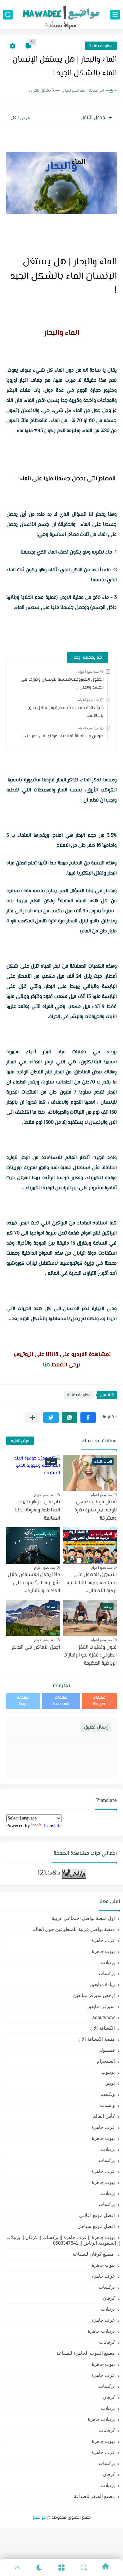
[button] (88, 1417)
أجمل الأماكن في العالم (36, 1648)
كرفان (109, 2298)
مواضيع (39, 2518)
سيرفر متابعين (101, 2006)
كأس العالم (104, 2116)
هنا (46, 1365)
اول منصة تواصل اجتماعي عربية (83, 1918)
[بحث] (8, 15)
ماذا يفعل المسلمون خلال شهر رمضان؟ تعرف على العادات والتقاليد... (34, 1583)
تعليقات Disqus (23, 1701)
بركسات (107, 1973)
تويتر (110, 2083)
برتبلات (108, 1962)
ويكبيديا (108, 2094)
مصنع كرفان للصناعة (94, 2254)
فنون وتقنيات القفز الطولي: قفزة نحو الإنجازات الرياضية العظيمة (90, 1656)
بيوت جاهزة (103, 1951)
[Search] (84, 2568)
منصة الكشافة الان (97, 2039)
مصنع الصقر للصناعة (94, 2496)
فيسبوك (107, 2050)
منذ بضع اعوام (88, 672)
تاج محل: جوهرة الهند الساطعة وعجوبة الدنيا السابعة (37, 1510)
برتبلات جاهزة (101, 2331)
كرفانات (107, 2342)
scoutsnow (104, 2017)
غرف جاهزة (103, 1940)
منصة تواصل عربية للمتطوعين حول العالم (74, 1929)
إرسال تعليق (96, 1727)
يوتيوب (108, 2072)
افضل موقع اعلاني (97, 2215)
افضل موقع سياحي (96, 2226)
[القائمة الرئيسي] (115, 15)
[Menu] (61, 2568)
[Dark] (39, 2568)
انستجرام (106, 2061)
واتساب (107, 2105)
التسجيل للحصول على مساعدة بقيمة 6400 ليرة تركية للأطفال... (92, 1583)
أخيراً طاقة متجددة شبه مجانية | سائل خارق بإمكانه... (65, 712)
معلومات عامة (101, 46)
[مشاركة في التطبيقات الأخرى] (32, 1417)
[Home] (106, 2568)
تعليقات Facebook (61, 1701)
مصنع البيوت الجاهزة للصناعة (86, 2353)
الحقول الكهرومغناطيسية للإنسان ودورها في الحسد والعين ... (62, 684)
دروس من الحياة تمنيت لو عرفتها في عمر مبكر (63, 736)
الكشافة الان (102, 2028)
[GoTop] (17, 2568)
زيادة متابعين (102, 1984)
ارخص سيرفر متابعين (94, 1995)
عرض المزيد (20, 1441)
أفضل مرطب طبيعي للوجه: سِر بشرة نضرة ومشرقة (96, 1510)
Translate (52, 1826)
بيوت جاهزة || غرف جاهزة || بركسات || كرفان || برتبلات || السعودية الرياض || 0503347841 (63, 2240)
